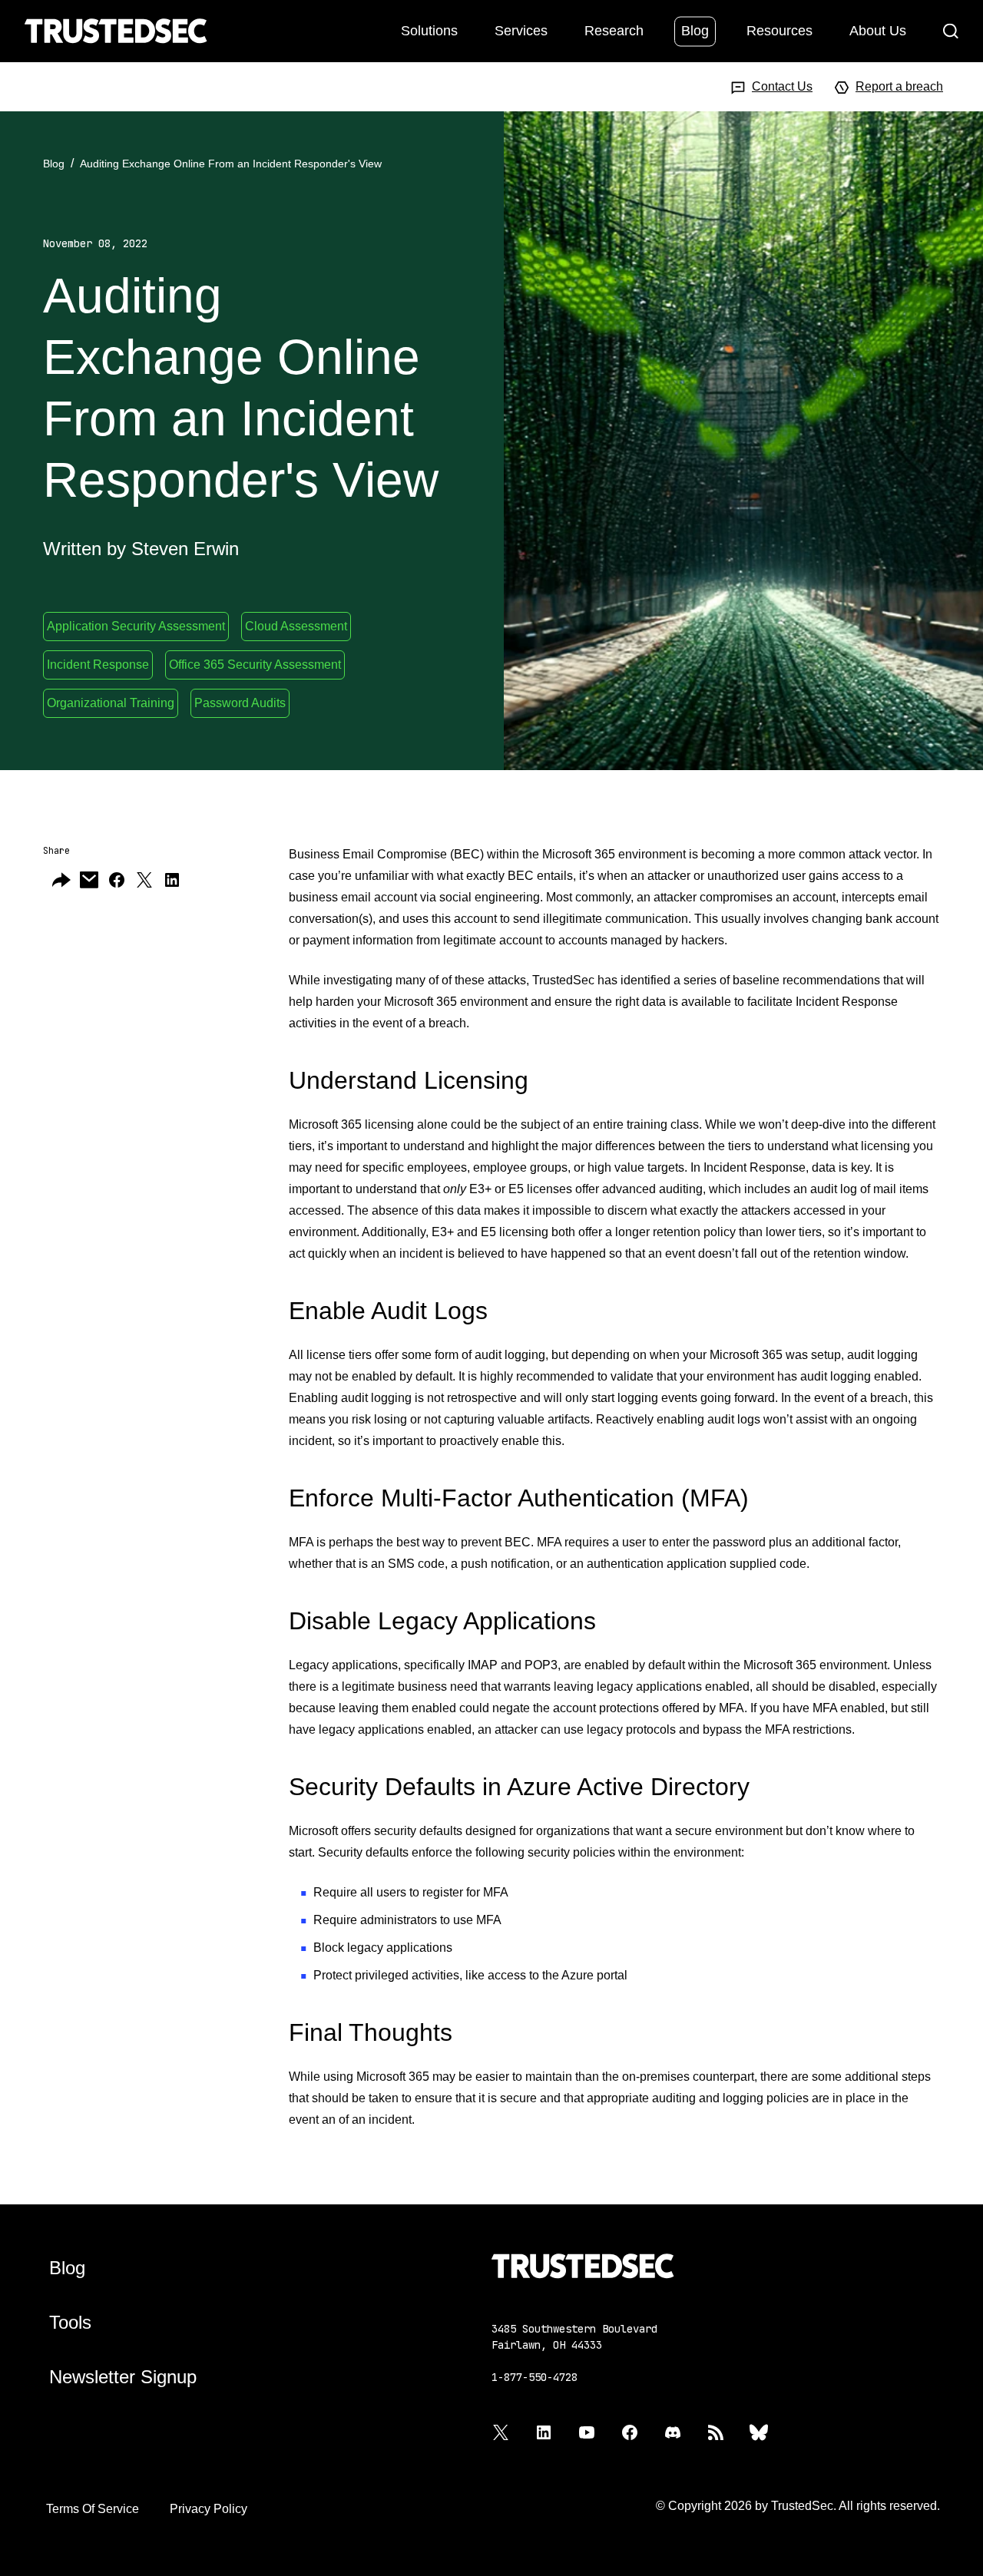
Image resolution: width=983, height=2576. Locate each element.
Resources (779, 30)
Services (521, 30)
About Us (878, 30)
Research (614, 30)
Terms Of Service (93, 2509)
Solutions (429, 30)
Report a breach (899, 86)
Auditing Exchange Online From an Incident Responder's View (231, 164)
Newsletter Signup (123, 2377)
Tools (70, 2322)
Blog (695, 30)
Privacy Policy (209, 2509)
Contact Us (782, 86)
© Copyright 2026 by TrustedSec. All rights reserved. (798, 2506)
